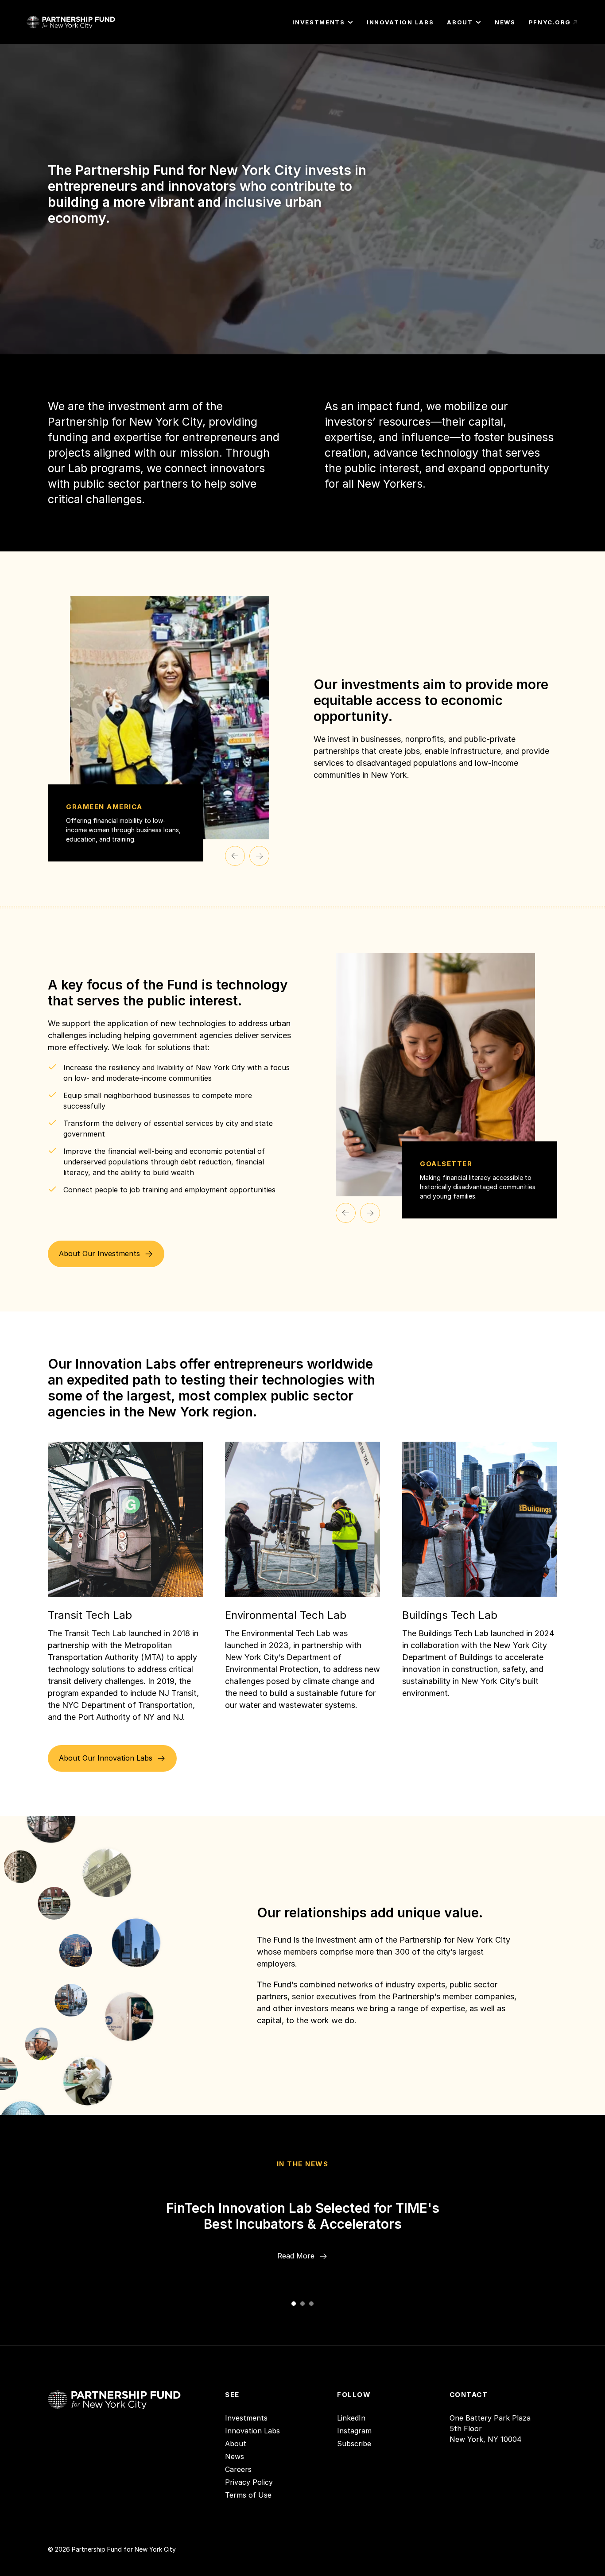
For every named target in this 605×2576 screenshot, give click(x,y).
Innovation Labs (252, 2431)
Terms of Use (248, 2495)
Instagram (354, 2431)
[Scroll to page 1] (293, 2304)
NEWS (505, 22)
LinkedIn (351, 2418)
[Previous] (235, 856)
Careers (238, 2469)
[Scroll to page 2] (302, 2304)
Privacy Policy (249, 2482)
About (236, 2444)
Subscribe (354, 2444)
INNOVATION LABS (400, 22)
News (235, 2456)
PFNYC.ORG (550, 22)
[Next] (259, 856)
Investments (246, 2418)
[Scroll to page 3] (312, 2304)
